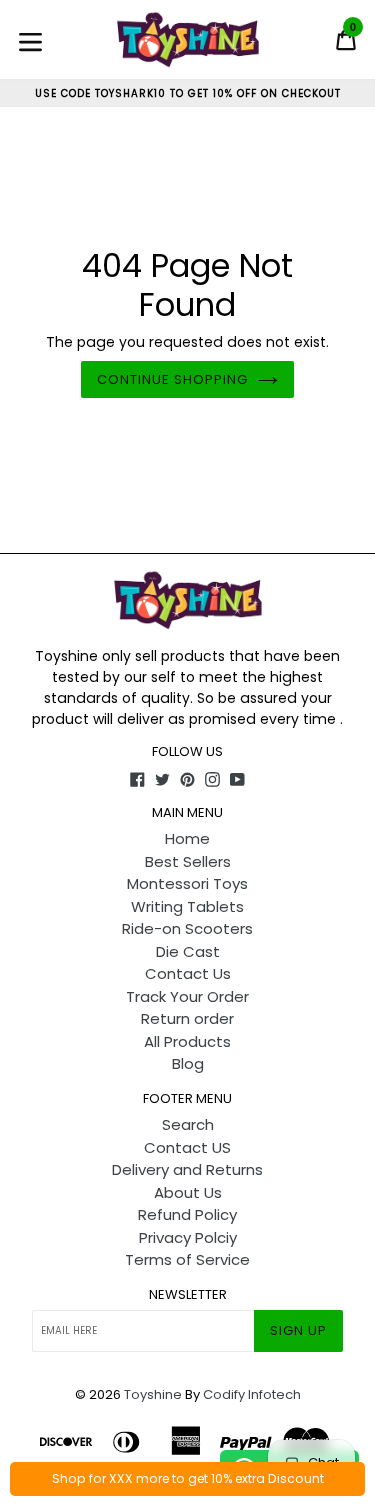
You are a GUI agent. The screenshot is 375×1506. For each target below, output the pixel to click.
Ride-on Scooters (187, 928)
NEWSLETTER (188, 1295)
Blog (188, 1063)
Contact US (187, 1147)
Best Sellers (188, 861)
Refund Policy (187, 1214)
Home (187, 838)
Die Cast (188, 951)
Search (188, 1124)
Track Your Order (187, 996)
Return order (187, 1018)
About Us (188, 1192)
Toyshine (153, 1394)
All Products (187, 1041)
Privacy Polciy (188, 1237)
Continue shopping (173, 379)
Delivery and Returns (187, 1169)
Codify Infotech (252, 1394)
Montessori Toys (187, 883)
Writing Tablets (187, 906)
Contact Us (188, 973)
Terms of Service (187, 1259)
